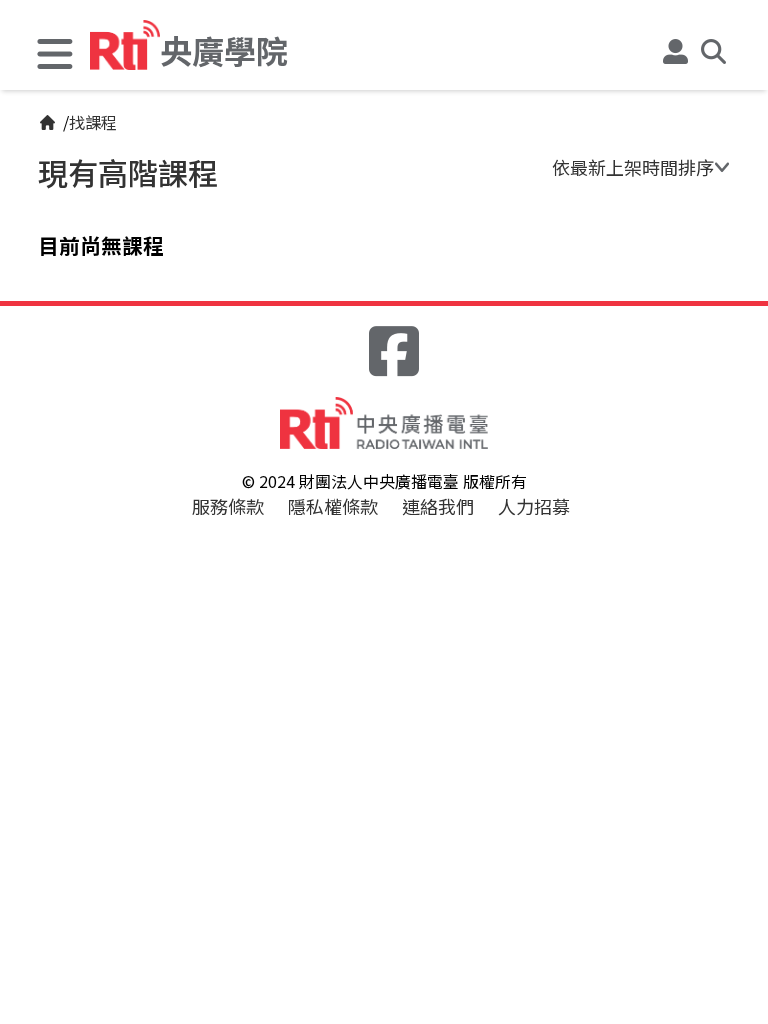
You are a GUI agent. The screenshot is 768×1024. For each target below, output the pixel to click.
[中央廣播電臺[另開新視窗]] (383, 422)
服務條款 (228, 506)
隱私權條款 (333, 506)
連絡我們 (438, 506)
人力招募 (534, 506)
